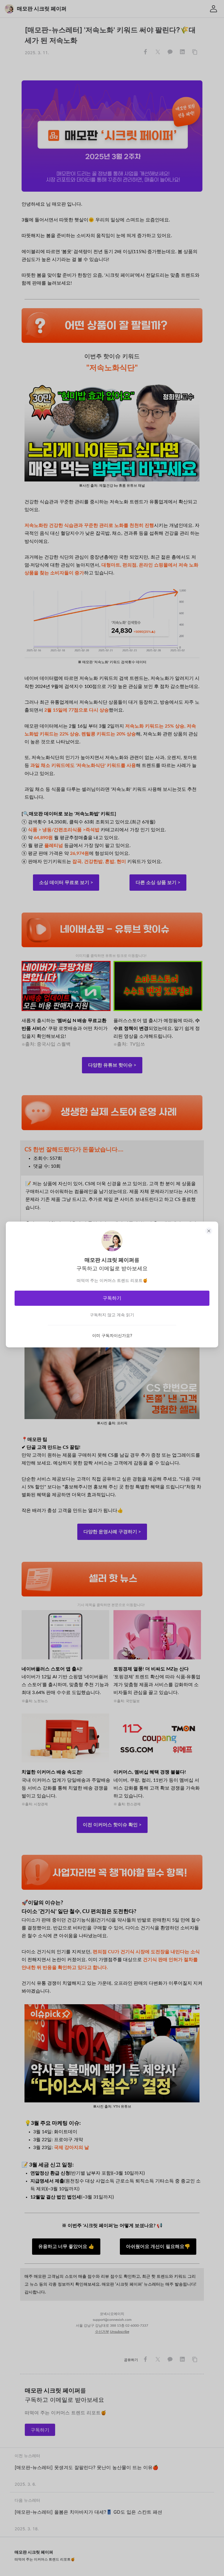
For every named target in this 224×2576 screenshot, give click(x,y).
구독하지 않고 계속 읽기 (112, 1315)
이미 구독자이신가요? (112, 1335)
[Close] (209, 1231)
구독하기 (112, 1298)
